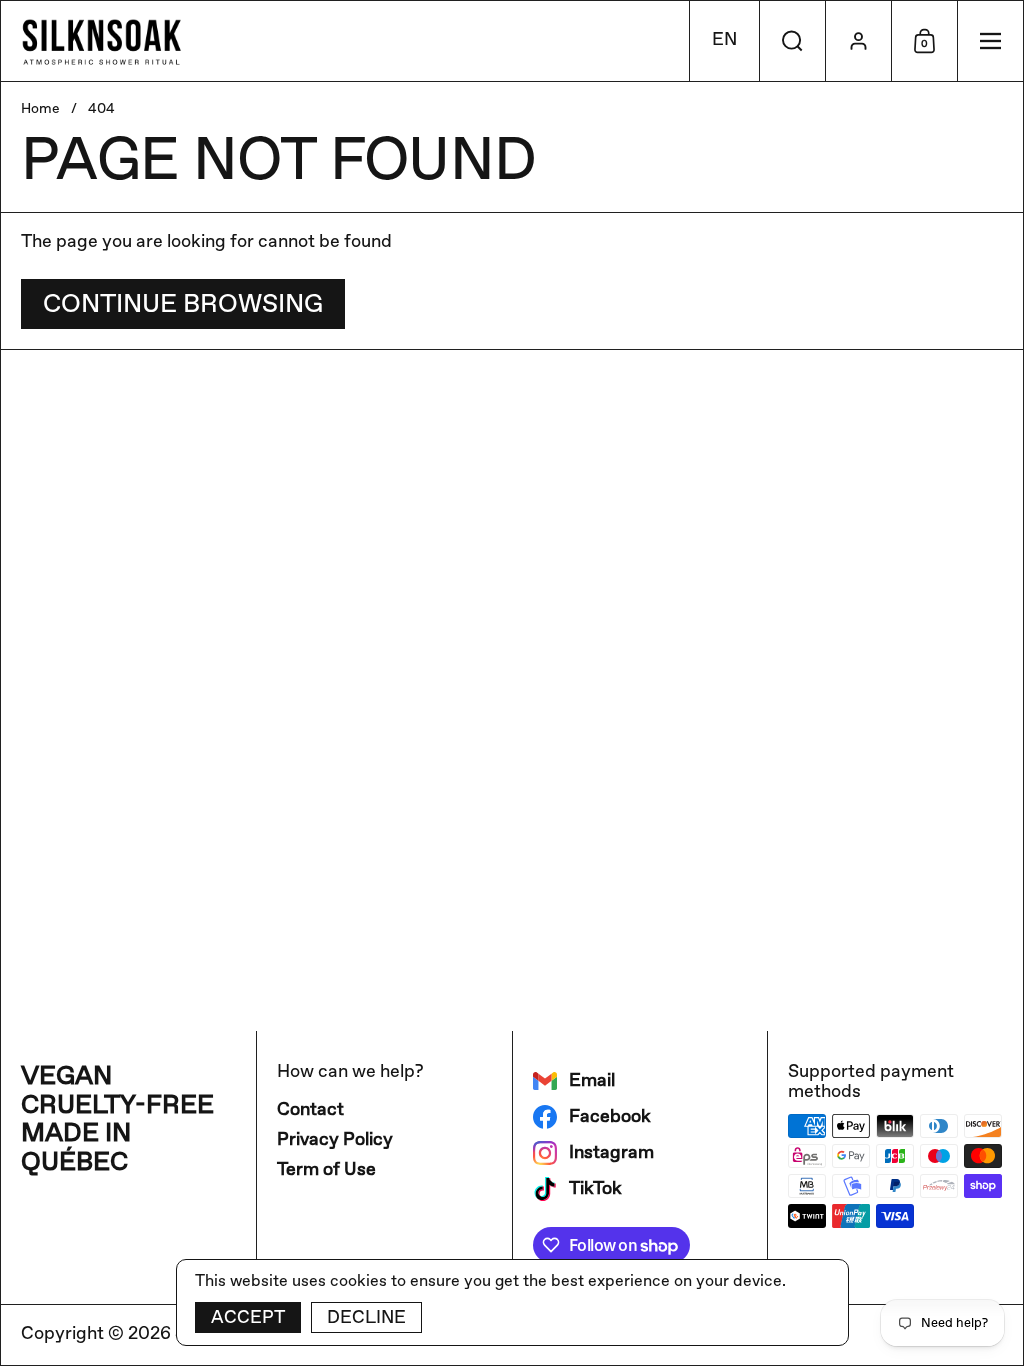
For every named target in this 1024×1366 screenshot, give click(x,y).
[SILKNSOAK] (101, 41)
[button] (724, 41)
